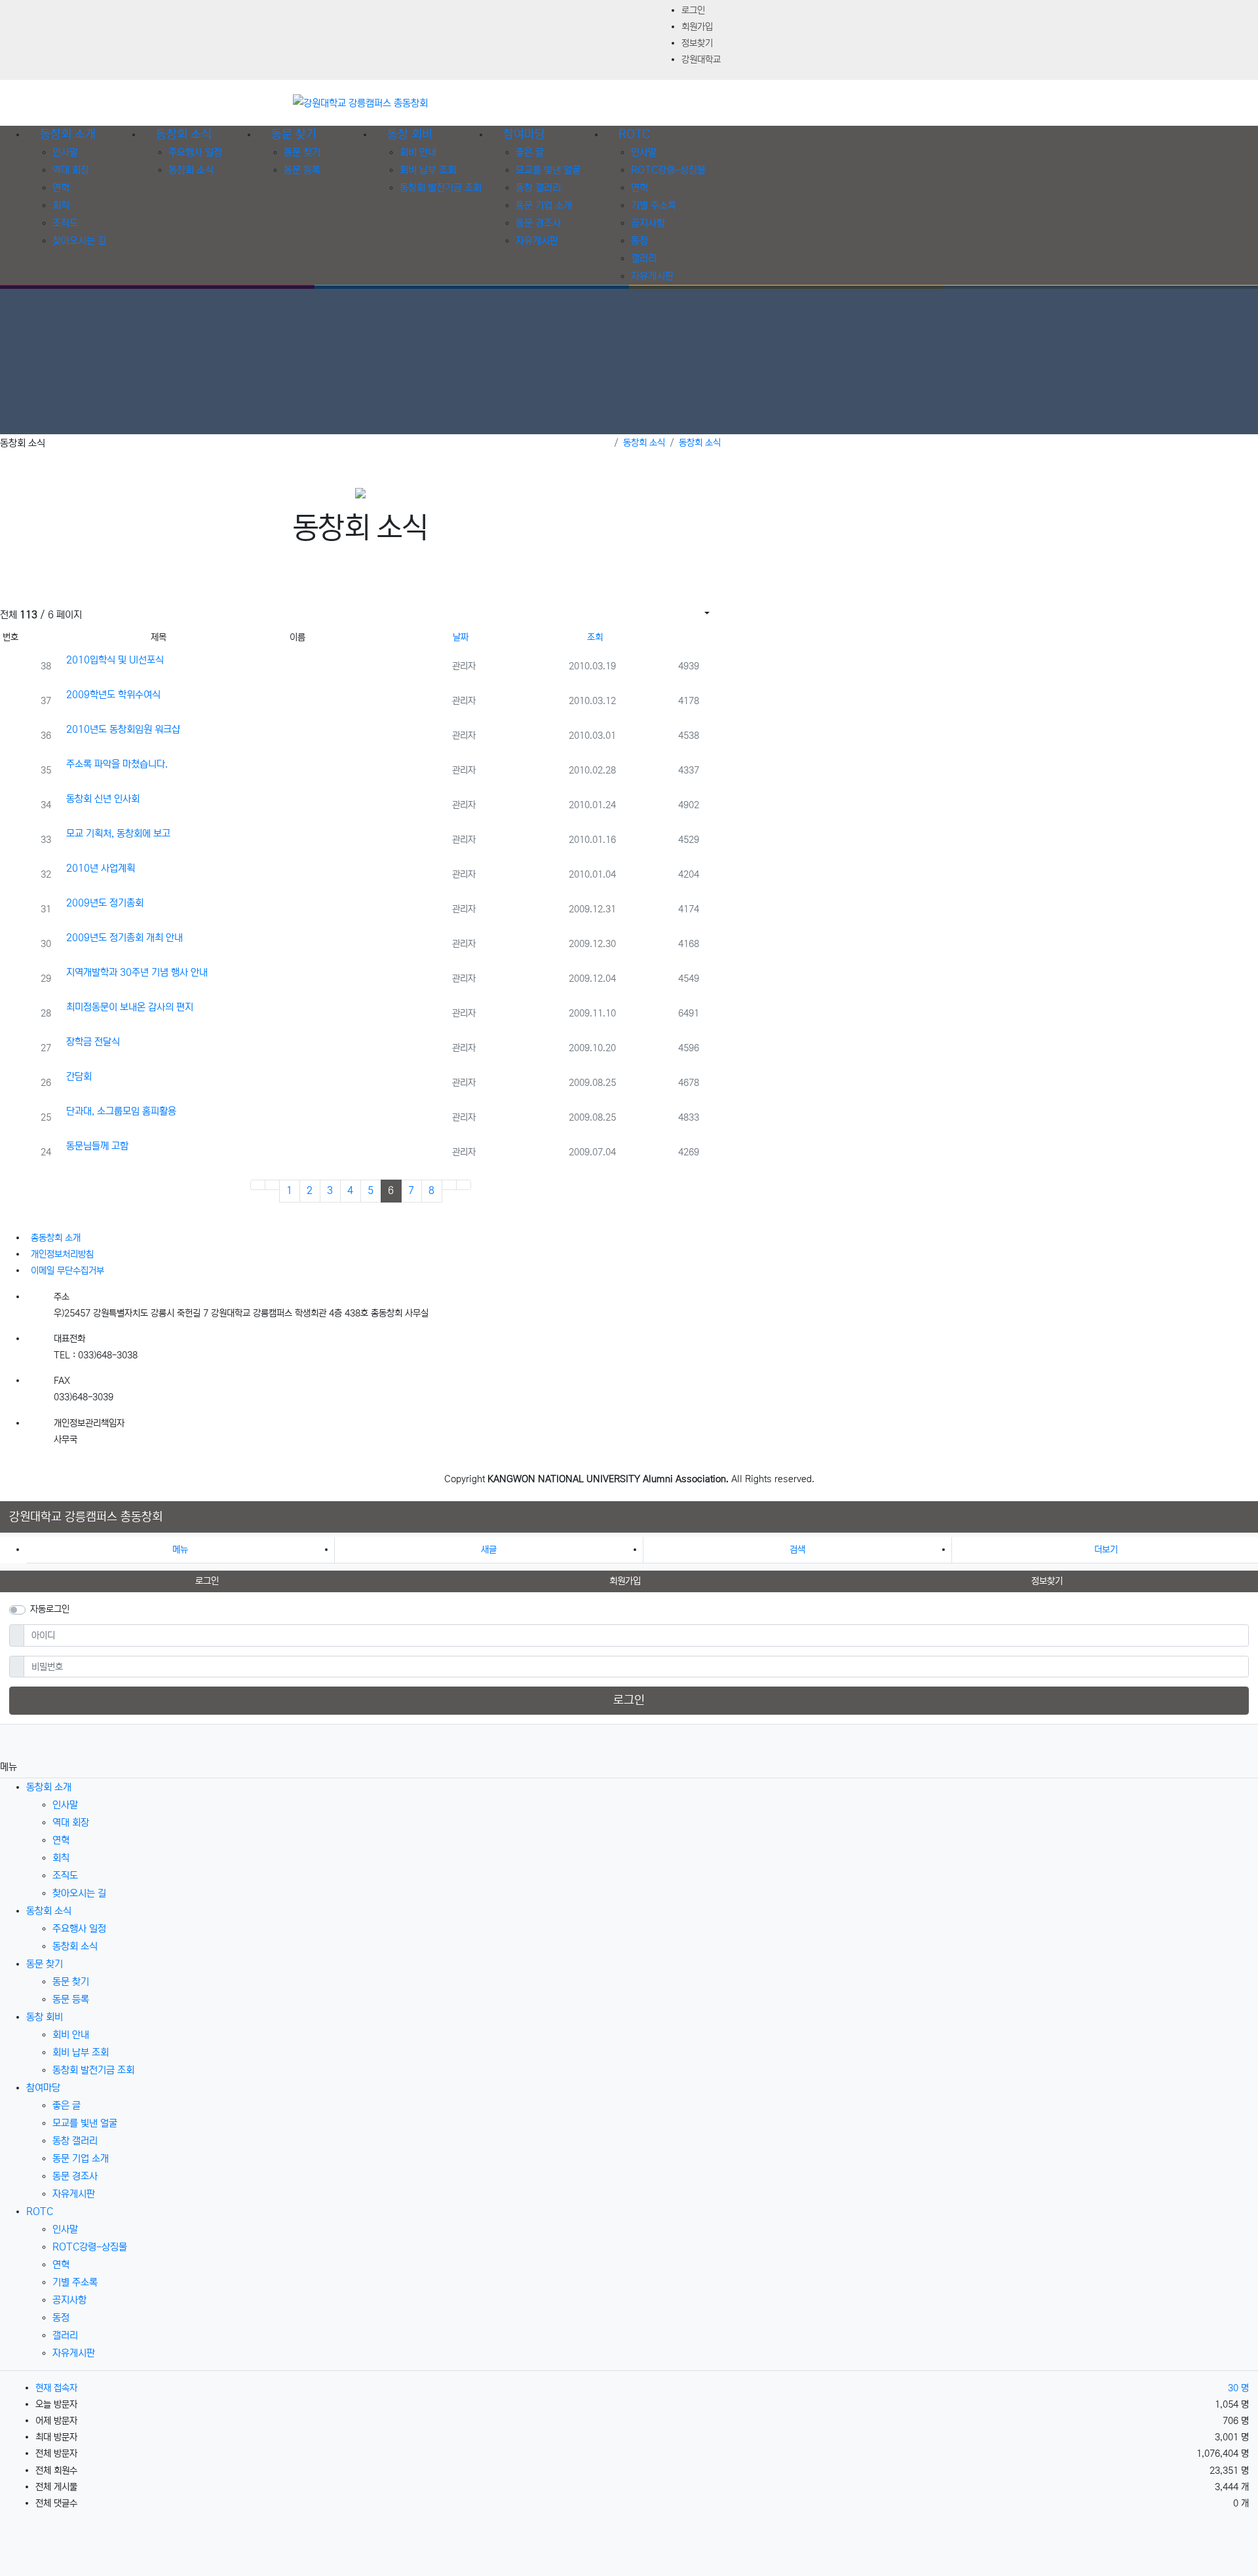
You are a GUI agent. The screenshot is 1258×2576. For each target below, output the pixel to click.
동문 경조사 (538, 223)
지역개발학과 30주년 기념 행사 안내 (137, 972)
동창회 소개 (49, 1787)
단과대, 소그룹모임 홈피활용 (121, 1111)
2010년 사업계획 (101, 868)
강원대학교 (701, 60)
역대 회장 (71, 170)
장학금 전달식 (93, 1042)
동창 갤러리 (538, 188)
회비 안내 (418, 152)
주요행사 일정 (195, 152)
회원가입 (697, 27)
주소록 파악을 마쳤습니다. (117, 764)
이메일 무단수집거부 (67, 1271)
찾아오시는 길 (79, 241)
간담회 (79, 1076)
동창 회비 (45, 2017)
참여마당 (43, 2088)
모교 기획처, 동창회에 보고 (118, 833)
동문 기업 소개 (544, 205)
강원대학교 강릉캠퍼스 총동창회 (86, 1517)
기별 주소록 (654, 205)
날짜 (461, 637)
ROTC (40, 2212)
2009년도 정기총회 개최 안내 (124, 938)
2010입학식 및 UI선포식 (115, 660)
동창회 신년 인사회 (103, 799)
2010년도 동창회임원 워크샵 (123, 729)
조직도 (65, 223)
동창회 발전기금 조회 (441, 188)
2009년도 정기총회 (105, 903)
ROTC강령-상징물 (668, 170)
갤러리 (644, 258)
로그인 (693, 10)
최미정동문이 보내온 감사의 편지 (130, 1007)
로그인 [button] (207, 1581)
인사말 (65, 152)
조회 (595, 637)
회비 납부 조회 (428, 170)
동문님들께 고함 (97, 1146)
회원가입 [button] (625, 1581)
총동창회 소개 (56, 1238)
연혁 (61, 188)
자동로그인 (50, 1609)
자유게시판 (537, 241)
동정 (639, 241)
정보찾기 (697, 43)
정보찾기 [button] (1047, 1581)
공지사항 (648, 223)
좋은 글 (530, 152)
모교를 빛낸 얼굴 (548, 170)
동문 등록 (302, 170)
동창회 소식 (191, 170)
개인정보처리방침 (62, 1254)
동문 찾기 (302, 152)
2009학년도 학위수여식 (113, 695)
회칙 (61, 205)
